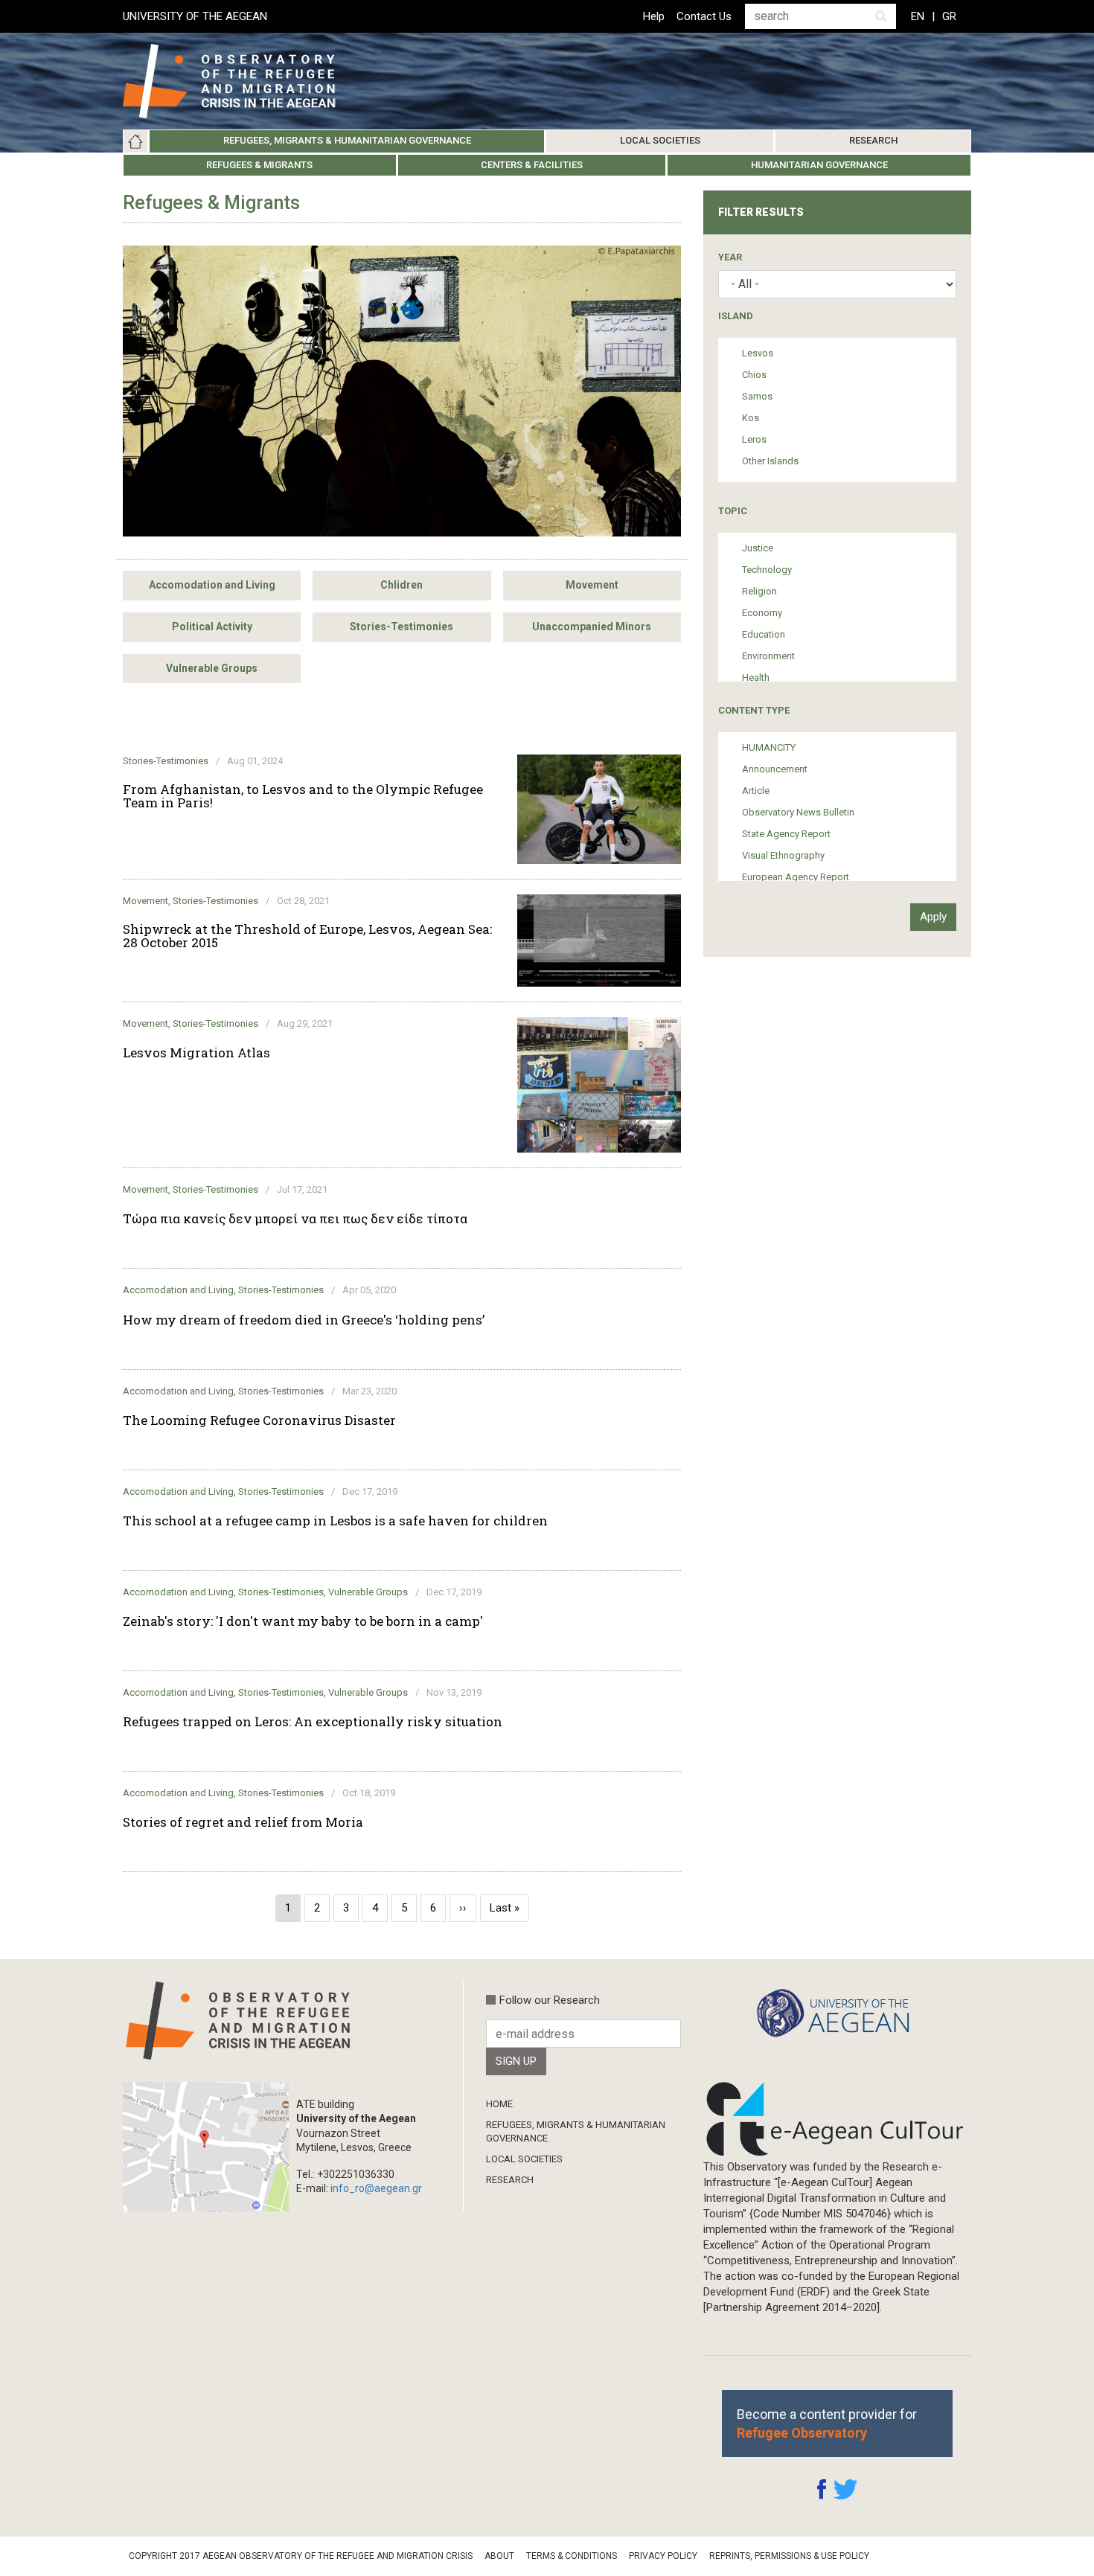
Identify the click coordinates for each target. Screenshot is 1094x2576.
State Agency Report (786, 834)
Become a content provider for (827, 2423)
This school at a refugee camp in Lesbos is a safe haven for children (335, 1521)
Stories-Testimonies (402, 627)
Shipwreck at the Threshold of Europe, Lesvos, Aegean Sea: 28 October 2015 (307, 936)
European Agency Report (796, 877)
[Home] (241, 81)
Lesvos (758, 353)
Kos (751, 418)
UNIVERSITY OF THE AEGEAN (195, 16)
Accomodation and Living (212, 585)
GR (949, 16)
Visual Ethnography (783, 855)
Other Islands (770, 461)
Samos (757, 396)
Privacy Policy (663, 2556)
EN (918, 16)
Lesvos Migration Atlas (196, 1053)
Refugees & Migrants (259, 165)
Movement (592, 585)
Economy (762, 613)
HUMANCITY (769, 747)
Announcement (775, 769)
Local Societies (660, 140)
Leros (754, 439)
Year (730, 257)
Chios (754, 375)
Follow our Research (550, 2000)
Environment (768, 656)
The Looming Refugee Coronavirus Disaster (259, 1420)
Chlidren (402, 585)
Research (873, 140)
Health (756, 677)
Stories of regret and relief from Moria (243, 1822)
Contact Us (704, 16)
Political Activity (212, 627)
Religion (759, 591)
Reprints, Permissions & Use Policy (789, 2556)
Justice (758, 548)
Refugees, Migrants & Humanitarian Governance (347, 140)
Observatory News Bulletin (798, 812)
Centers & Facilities (532, 165)
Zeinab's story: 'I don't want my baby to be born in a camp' (303, 1621)
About (499, 2556)
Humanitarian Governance (819, 165)
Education (764, 634)
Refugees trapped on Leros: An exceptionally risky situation (313, 1722)
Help (654, 16)
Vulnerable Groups (212, 668)
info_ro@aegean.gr (376, 2188)
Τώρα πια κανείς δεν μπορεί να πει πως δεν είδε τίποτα (295, 1219)
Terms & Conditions (572, 2556)
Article (756, 791)
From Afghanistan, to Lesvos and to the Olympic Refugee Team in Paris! (303, 796)
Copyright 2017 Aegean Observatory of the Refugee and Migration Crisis (301, 2556)
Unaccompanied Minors (592, 627)
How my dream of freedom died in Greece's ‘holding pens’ (304, 1320)
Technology (767, 570)
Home (135, 141)
